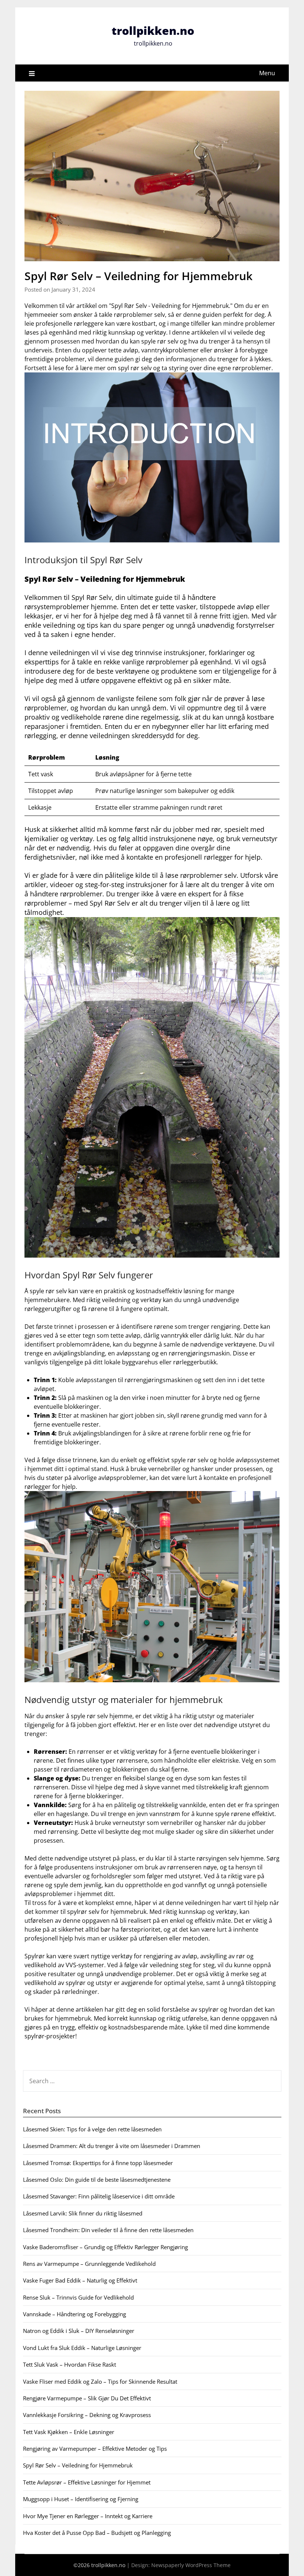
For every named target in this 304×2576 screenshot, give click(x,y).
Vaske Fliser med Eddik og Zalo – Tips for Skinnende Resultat (100, 2381)
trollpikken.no (153, 31)
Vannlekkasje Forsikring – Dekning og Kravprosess (87, 2415)
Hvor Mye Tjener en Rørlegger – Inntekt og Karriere (88, 2516)
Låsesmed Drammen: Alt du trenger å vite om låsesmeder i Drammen (112, 2146)
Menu (267, 73)
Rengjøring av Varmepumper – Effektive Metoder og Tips (95, 2449)
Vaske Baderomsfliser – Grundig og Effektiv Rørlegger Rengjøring (105, 2247)
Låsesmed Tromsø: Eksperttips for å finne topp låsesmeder (98, 2163)
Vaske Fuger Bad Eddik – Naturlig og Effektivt (80, 2280)
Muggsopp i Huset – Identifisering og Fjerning (81, 2499)
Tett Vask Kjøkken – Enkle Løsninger (69, 2432)
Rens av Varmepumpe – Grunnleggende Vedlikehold (89, 2264)
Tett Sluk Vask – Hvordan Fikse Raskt (70, 2364)
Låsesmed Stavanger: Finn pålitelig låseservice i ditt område (99, 2196)
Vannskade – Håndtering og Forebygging (75, 2314)
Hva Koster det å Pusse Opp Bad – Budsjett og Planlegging (97, 2533)
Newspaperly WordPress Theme (191, 2565)
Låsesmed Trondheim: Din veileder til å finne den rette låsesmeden (108, 2230)
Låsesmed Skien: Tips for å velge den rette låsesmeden (92, 2129)
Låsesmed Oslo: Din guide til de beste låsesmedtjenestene (97, 2180)
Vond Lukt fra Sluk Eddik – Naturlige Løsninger (82, 2348)
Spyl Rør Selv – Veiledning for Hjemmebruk (78, 2465)
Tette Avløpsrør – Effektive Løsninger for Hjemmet (87, 2482)
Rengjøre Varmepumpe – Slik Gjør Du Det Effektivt (87, 2398)
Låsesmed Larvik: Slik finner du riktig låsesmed (83, 2213)
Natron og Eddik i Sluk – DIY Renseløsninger (79, 2331)
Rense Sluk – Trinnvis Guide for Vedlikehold (78, 2297)
